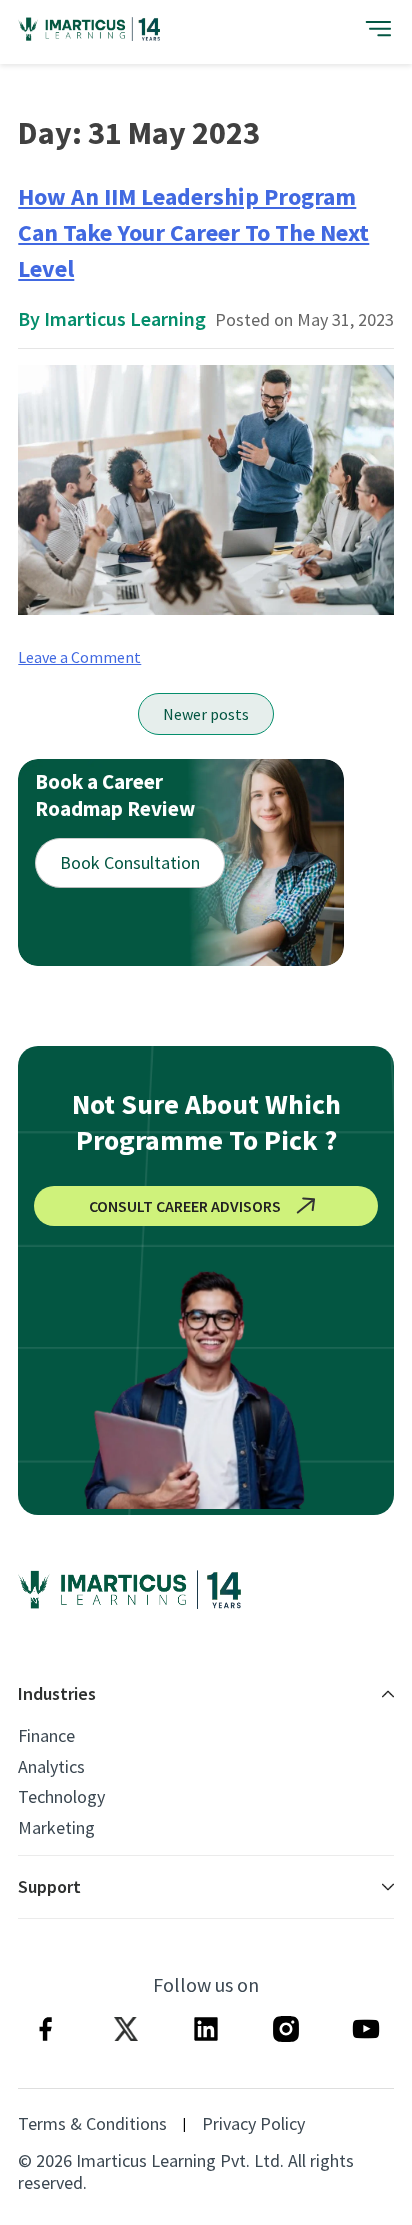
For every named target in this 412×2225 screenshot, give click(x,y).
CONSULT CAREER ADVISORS (185, 1206)
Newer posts (206, 714)
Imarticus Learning (125, 318)
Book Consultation (130, 862)
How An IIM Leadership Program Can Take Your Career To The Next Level (193, 232)
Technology (61, 1797)
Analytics (51, 1767)
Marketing (56, 1828)
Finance (46, 1736)
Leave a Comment (79, 657)
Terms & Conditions (92, 2124)
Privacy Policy (253, 2124)
